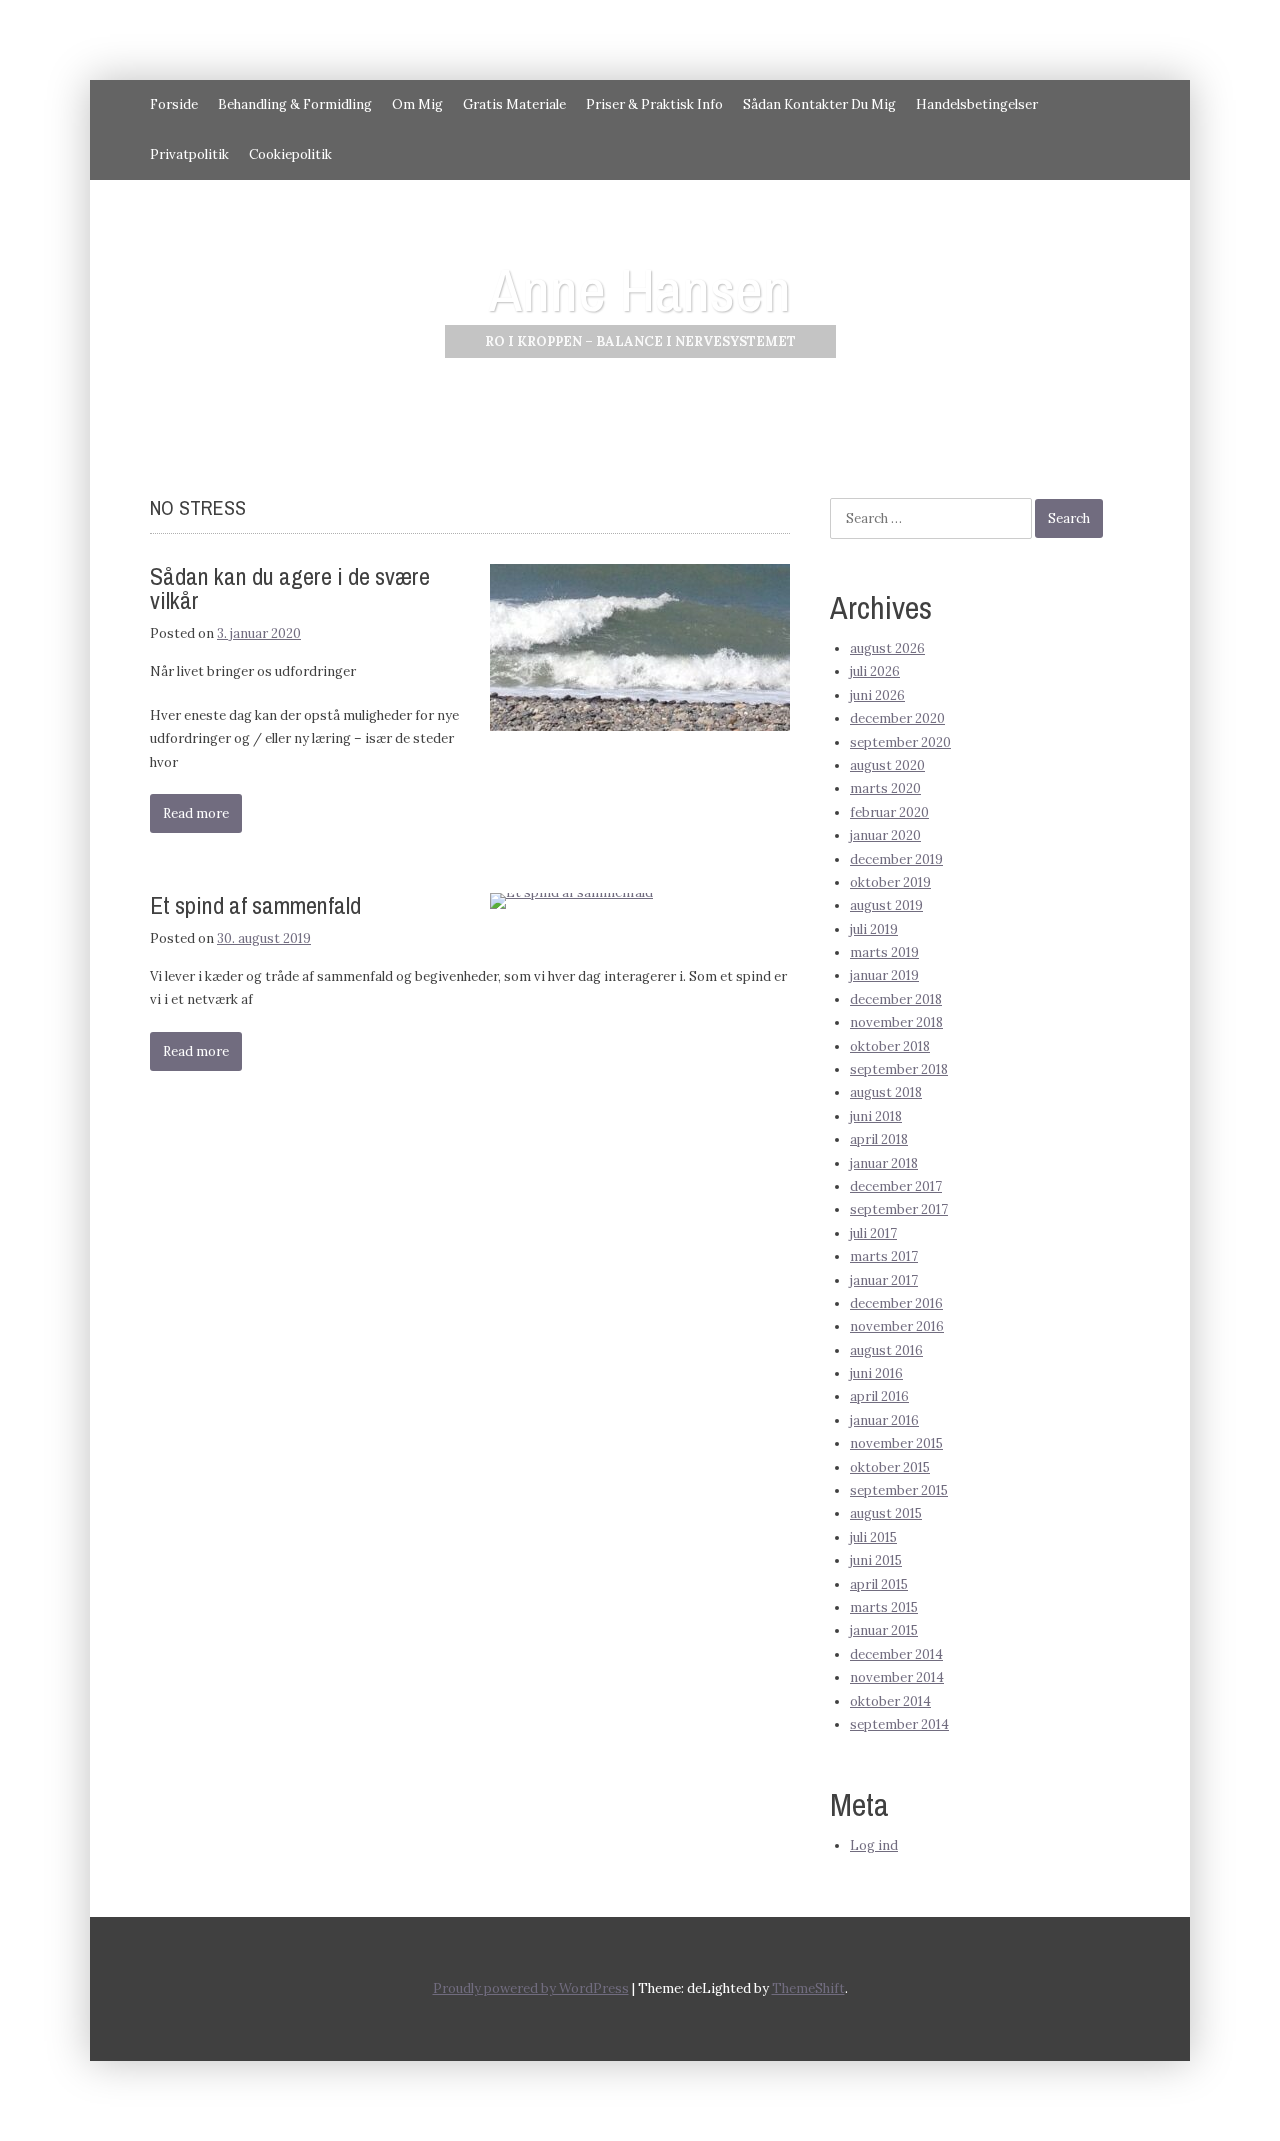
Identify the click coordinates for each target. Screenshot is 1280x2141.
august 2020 (887, 765)
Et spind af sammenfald (255, 905)
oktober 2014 (890, 1701)
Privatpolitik (189, 154)
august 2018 (886, 1092)
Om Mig (417, 104)
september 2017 (899, 1209)
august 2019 (886, 905)
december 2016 (896, 1303)
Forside (174, 104)
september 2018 (899, 1069)
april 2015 (879, 1584)
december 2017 (896, 1186)
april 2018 (879, 1139)
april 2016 (879, 1396)
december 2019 (896, 859)
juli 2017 (873, 1233)
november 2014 (897, 1677)
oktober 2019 (890, 882)
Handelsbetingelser (977, 104)
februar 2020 (889, 812)
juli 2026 (875, 671)
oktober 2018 (890, 1046)
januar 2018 (884, 1163)
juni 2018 (876, 1116)
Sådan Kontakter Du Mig (819, 104)
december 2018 (896, 999)
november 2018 (896, 1022)
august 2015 (886, 1513)
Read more (196, 813)
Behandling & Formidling (295, 104)
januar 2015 (884, 1630)
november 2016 (897, 1326)
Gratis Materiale (514, 104)
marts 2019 (884, 952)
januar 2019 (884, 975)
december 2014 (896, 1654)
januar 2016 (884, 1420)
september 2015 (899, 1490)
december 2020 (897, 718)
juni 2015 (876, 1560)
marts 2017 (884, 1256)
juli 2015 (873, 1537)
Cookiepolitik (290, 154)
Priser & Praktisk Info (654, 104)
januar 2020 (885, 835)
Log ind (874, 1845)
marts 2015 (884, 1607)
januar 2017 (884, 1280)
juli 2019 (874, 929)
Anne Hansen (640, 289)
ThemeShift (808, 1988)
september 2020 (900, 742)
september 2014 (899, 1724)
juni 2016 (876, 1373)
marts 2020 (885, 788)
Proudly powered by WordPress (531, 1988)
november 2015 (896, 1443)
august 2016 (886, 1350)
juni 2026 (877, 695)
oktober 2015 (890, 1467)
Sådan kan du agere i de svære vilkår (290, 588)
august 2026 (887, 648)
